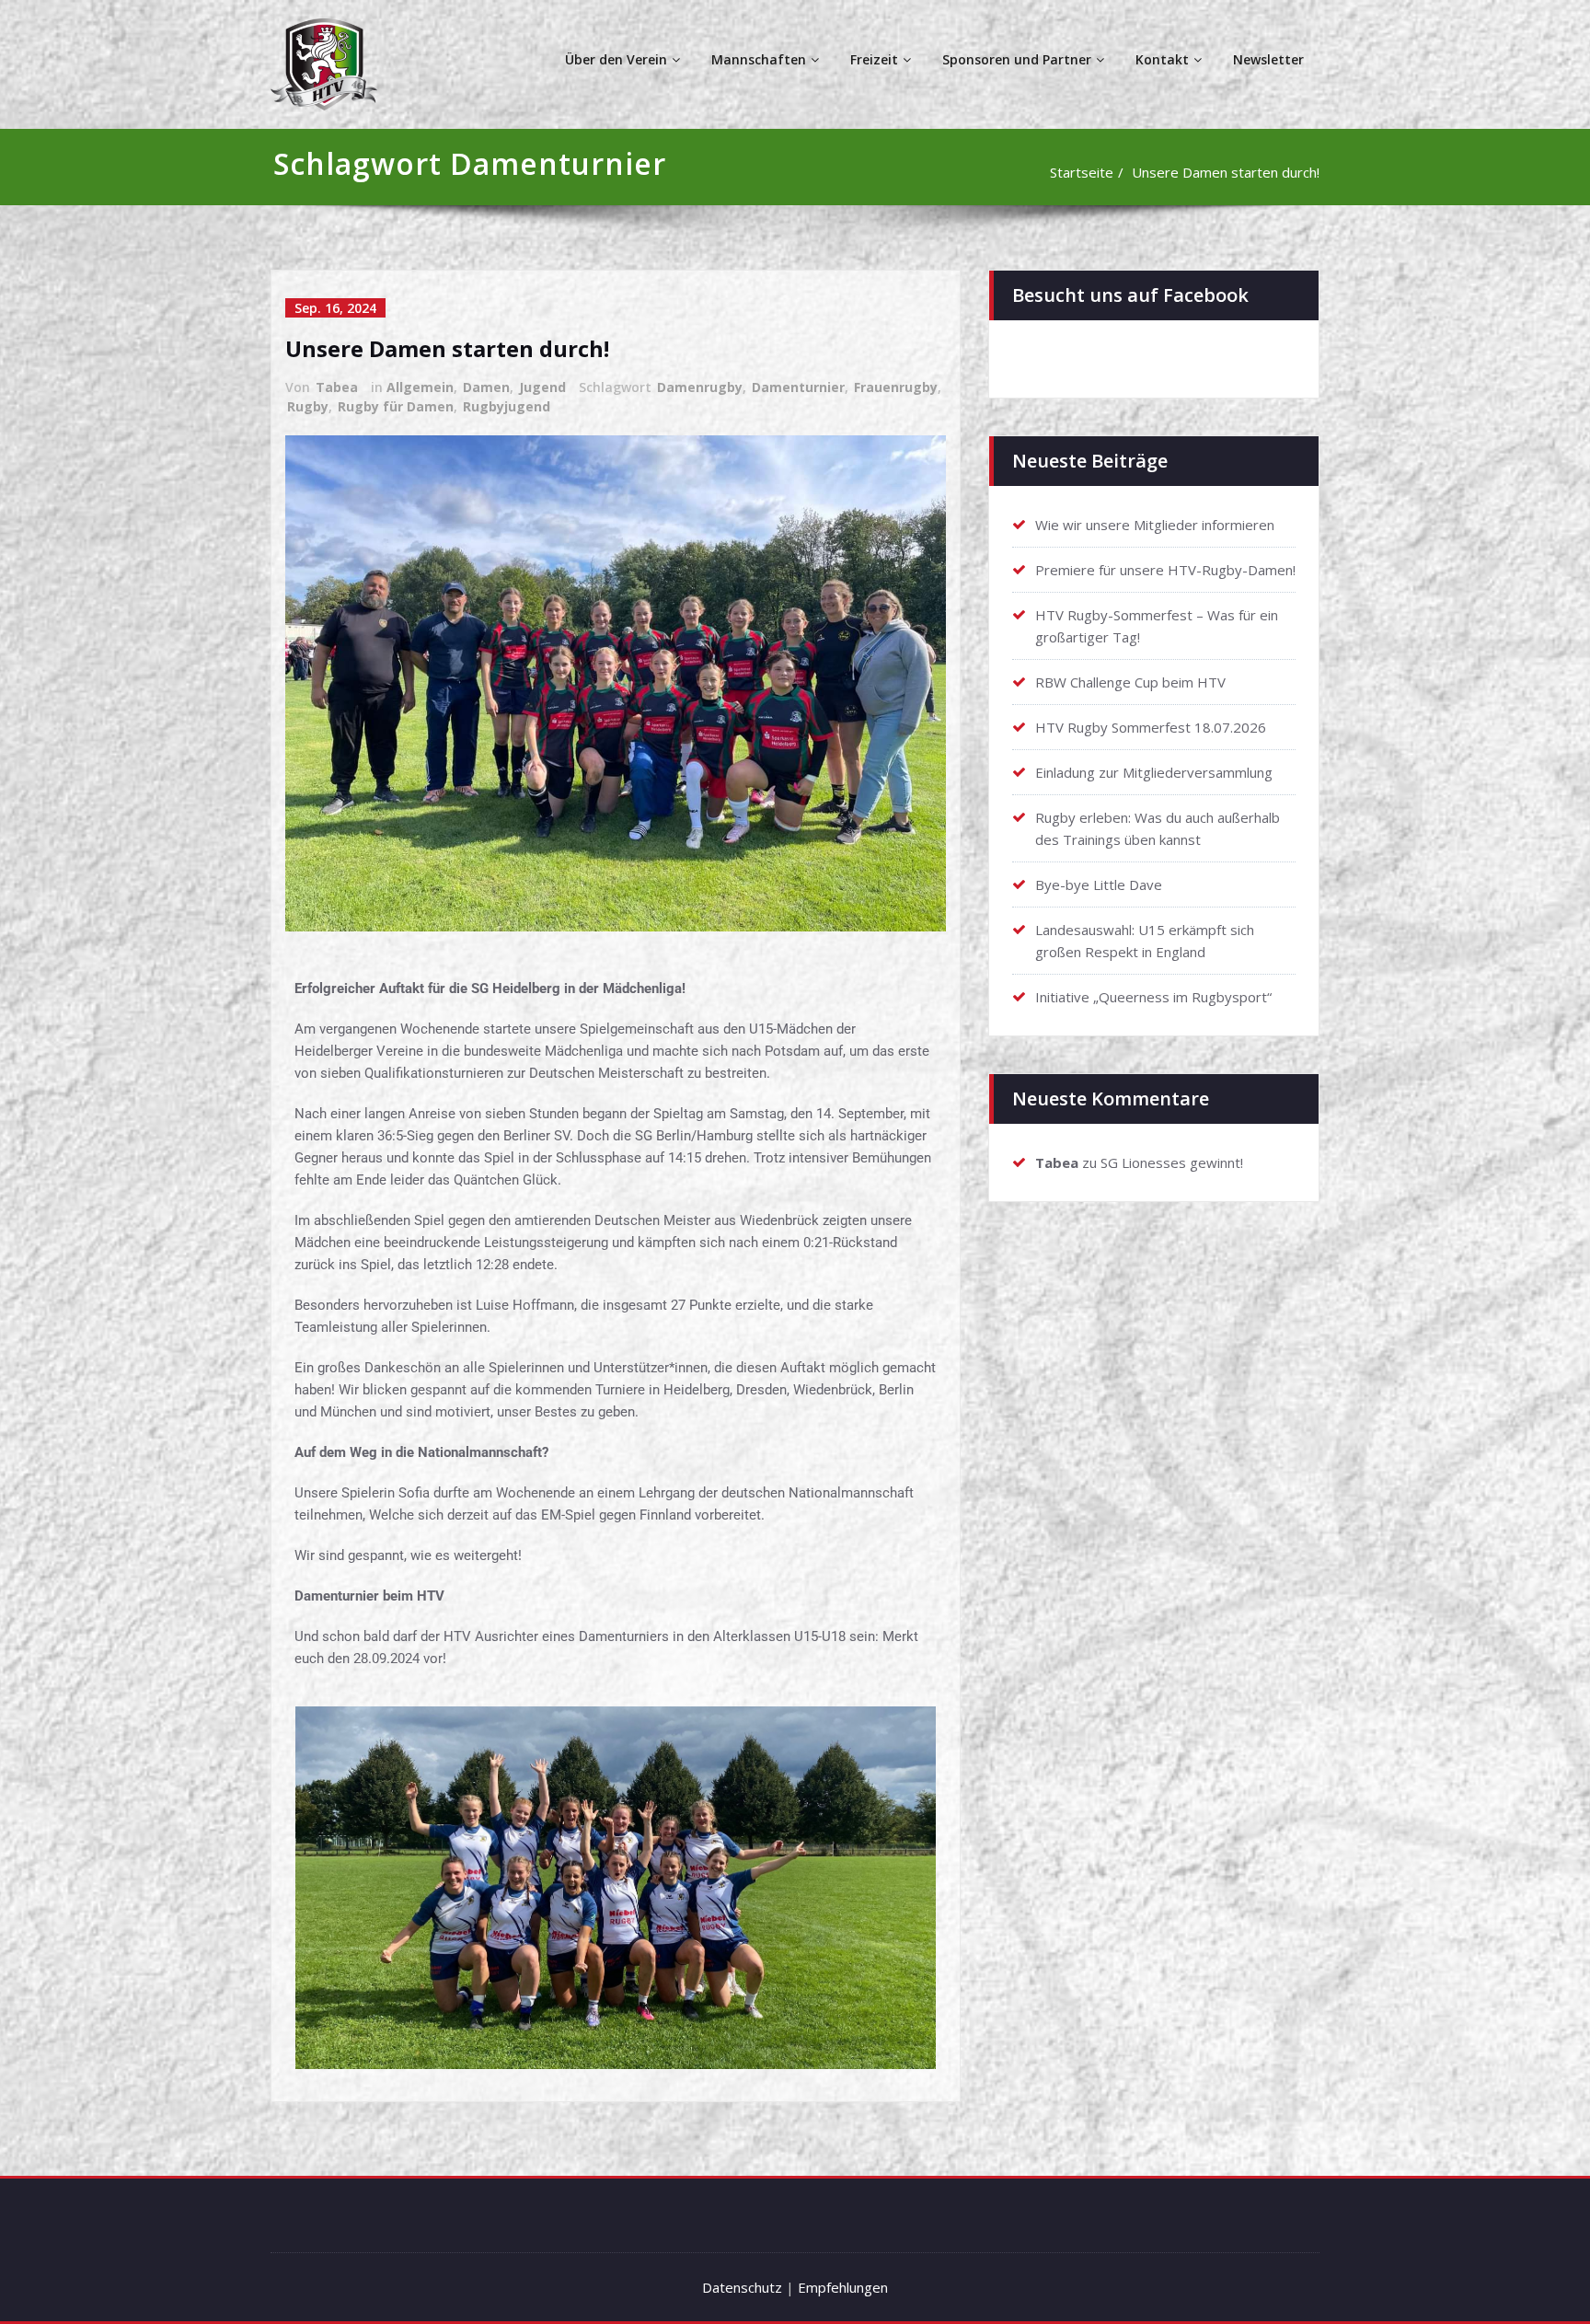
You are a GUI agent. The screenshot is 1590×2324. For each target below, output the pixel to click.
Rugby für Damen (396, 406)
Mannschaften (759, 59)
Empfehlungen (843, 2287)
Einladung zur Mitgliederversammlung (1154, 772)
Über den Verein (616, 59)
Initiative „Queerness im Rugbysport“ (1153, 997)
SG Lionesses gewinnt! (1172, 1162)
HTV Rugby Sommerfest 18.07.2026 (1151, 727)
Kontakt (1162, 59)
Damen (486, 387)
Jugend (542, 387)
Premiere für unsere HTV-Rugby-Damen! (1165, 570)
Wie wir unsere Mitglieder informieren (1155, 525)
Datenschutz (742, 2287)
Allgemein (420, 387)
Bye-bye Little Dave (1099, 885)
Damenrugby (700, 387)
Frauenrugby (896, 387)
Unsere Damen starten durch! (1226, 172)
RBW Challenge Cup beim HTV (1130, 682)
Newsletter (1268, 59)
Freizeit (874, 59)
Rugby (308, 406)
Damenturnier (798, 387)
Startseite (1082, 172)
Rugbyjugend (507, 406)
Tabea (337, 387)
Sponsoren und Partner (1017, 59)
